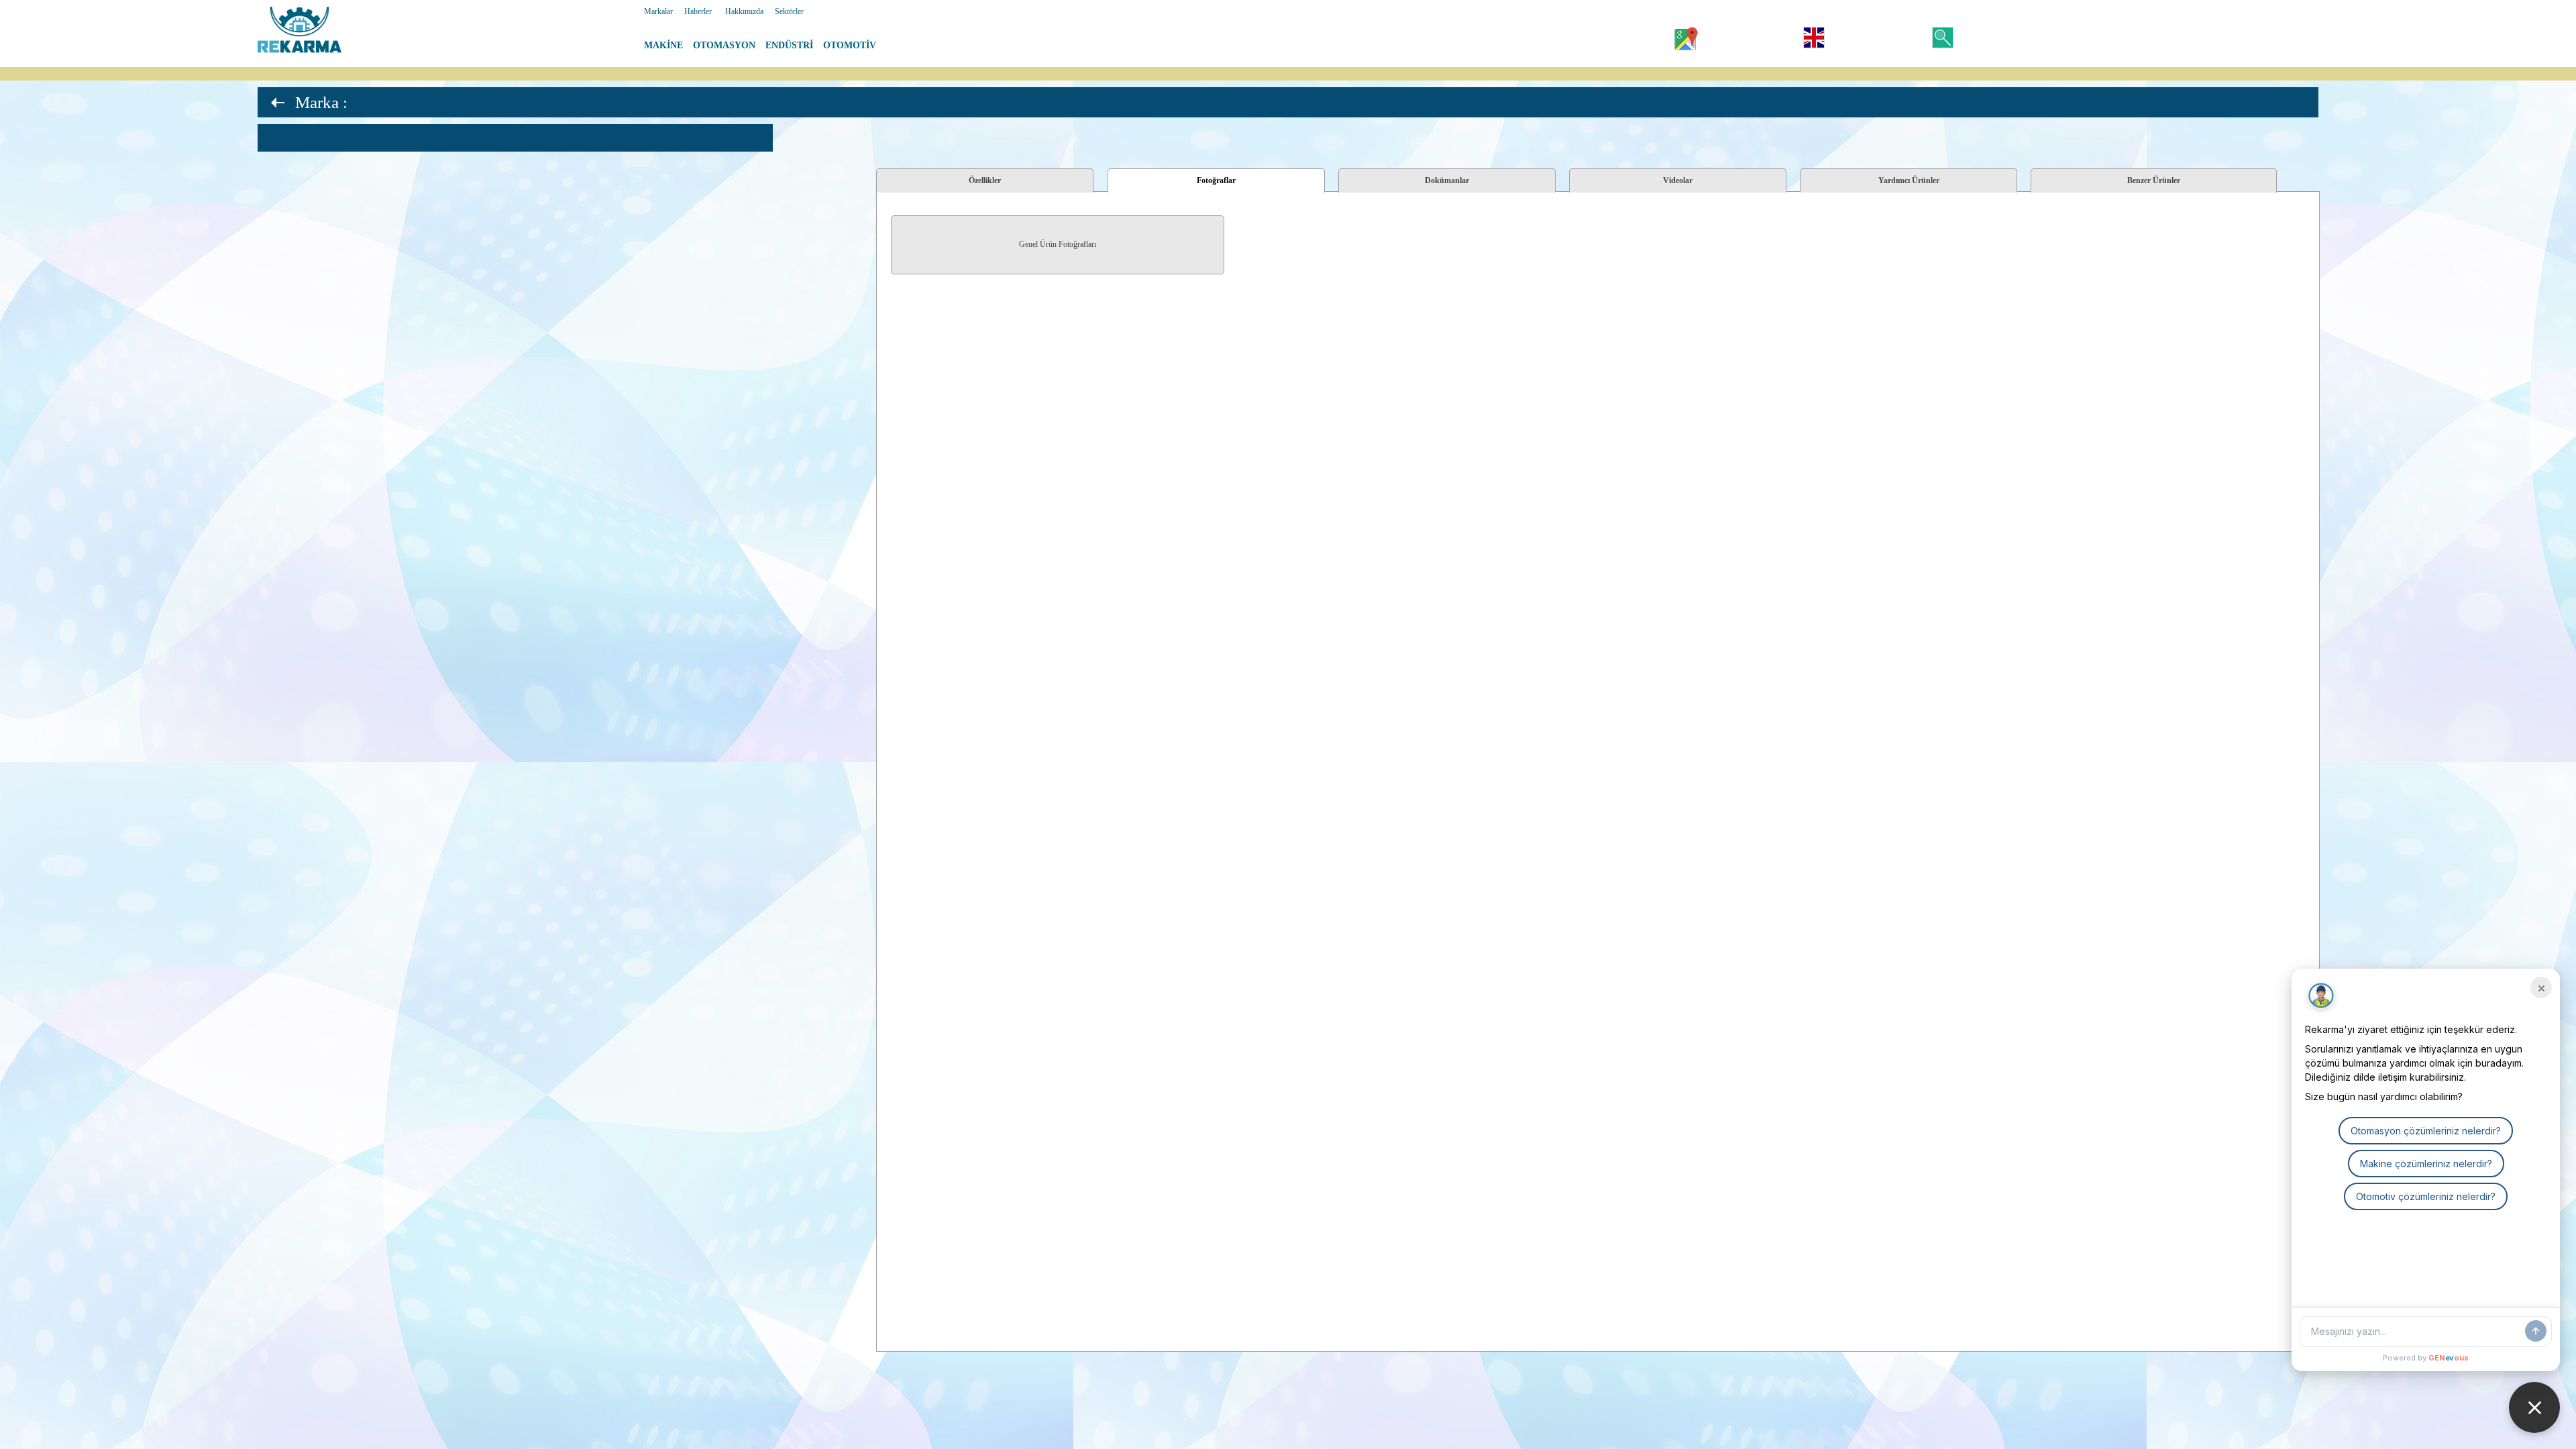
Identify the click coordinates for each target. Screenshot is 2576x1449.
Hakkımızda (744, 11)
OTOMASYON (724, 45)
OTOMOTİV (850, 45)
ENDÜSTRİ (789, 45)
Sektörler (789, 11)
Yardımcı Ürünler (1909, 180)
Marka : (321, 102)
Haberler (698, 11)
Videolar (1678, 180)
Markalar (658, 11)
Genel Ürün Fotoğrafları (1058, 244)
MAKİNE (663, 45)
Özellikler (985, 180)
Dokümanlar (1447, 180)
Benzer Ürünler (2154, 180)
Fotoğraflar (1216, 180)
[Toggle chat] (2534, 1407)
